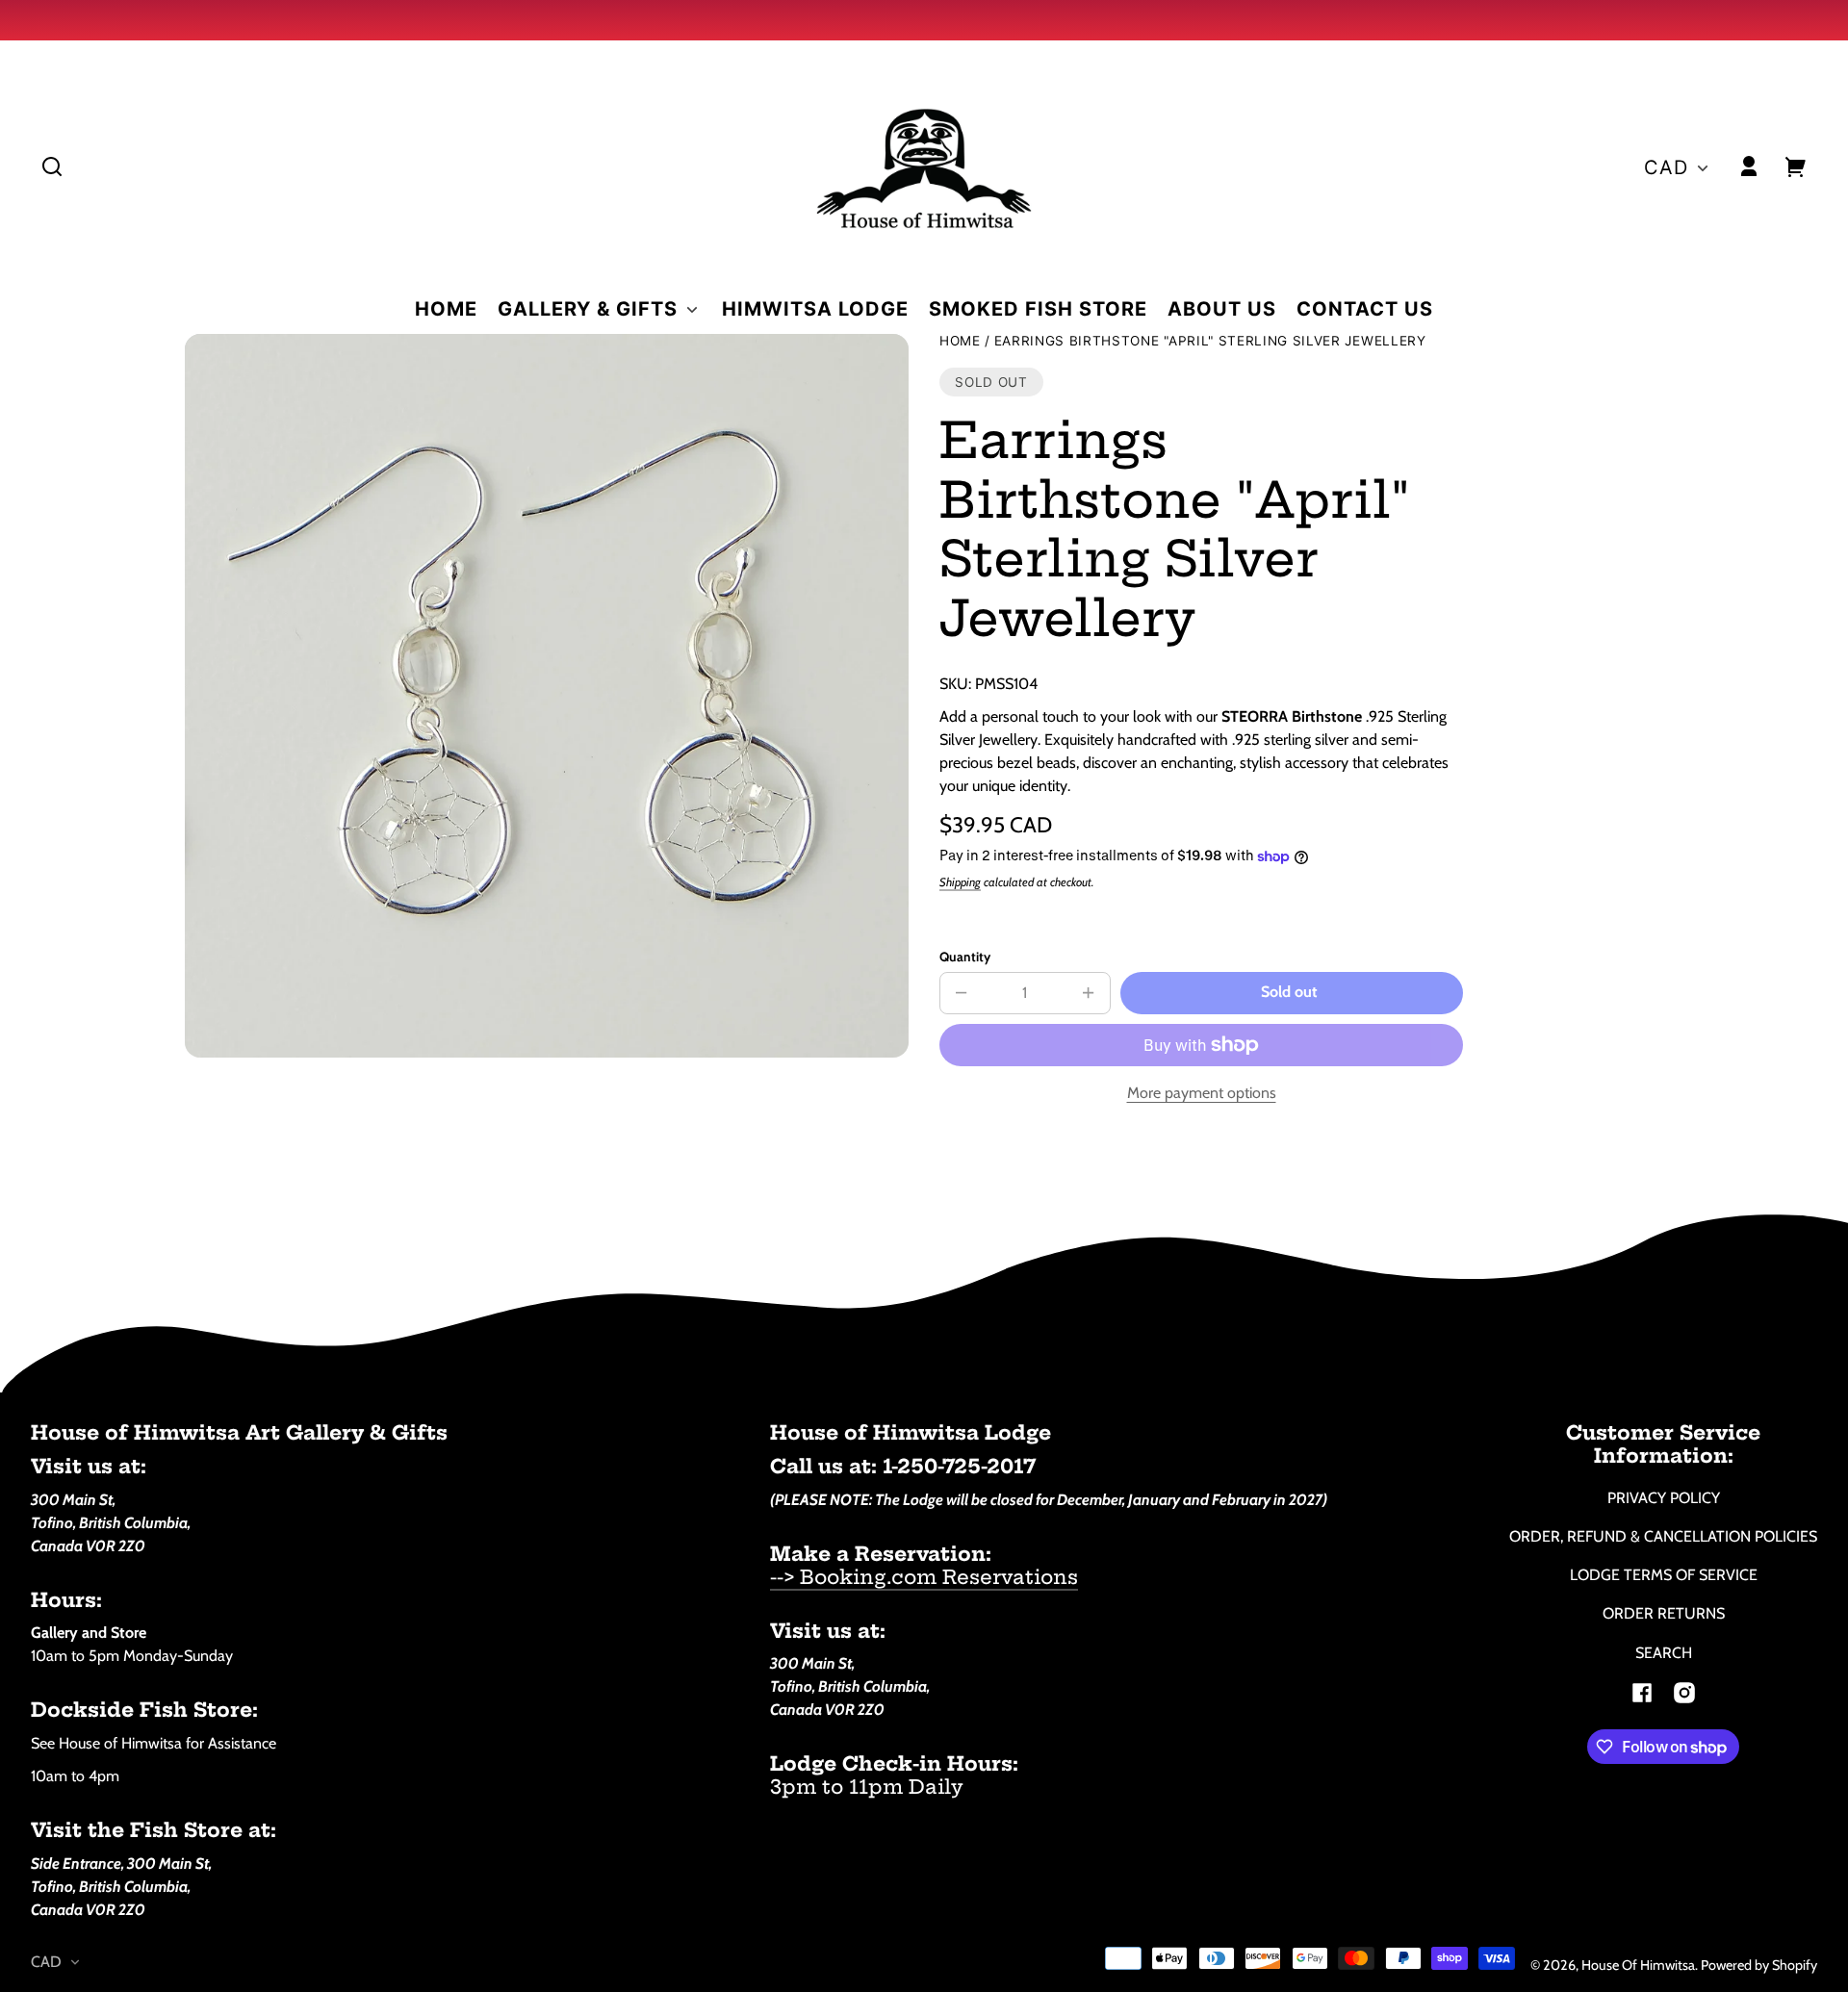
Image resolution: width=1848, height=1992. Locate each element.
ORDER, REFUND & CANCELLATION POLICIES (1663, 1536)
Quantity (965, 957)
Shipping (960, 882)
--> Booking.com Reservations (924, 1577)
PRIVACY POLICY (1664, 1498)
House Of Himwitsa (1638, 1965)
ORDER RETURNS (1664, 1613)
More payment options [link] (1202, 1093)
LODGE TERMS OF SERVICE (1664, 1575)
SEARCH (1664, 1653)
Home (960, 341)
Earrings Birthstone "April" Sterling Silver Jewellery (1210, 341)
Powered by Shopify (1759, 1965)
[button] (52, 166)
